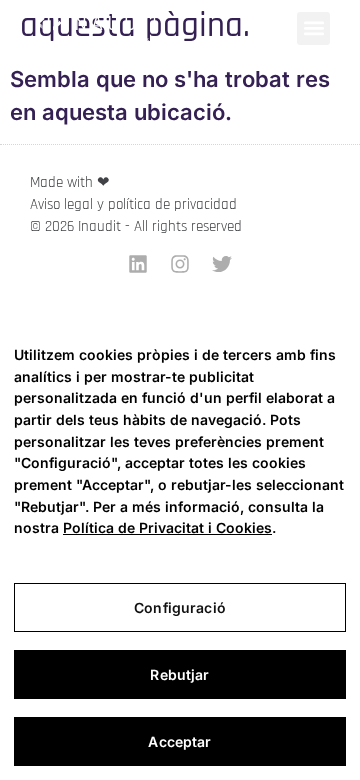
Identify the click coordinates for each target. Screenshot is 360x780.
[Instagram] (180, 264)
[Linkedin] (138, 264)
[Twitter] (222, 264)
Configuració (180, 607)
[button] (313, 28)
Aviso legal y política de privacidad (133, 204)
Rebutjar (179, 674)
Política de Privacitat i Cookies (167, 527)
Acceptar (179, 741)
